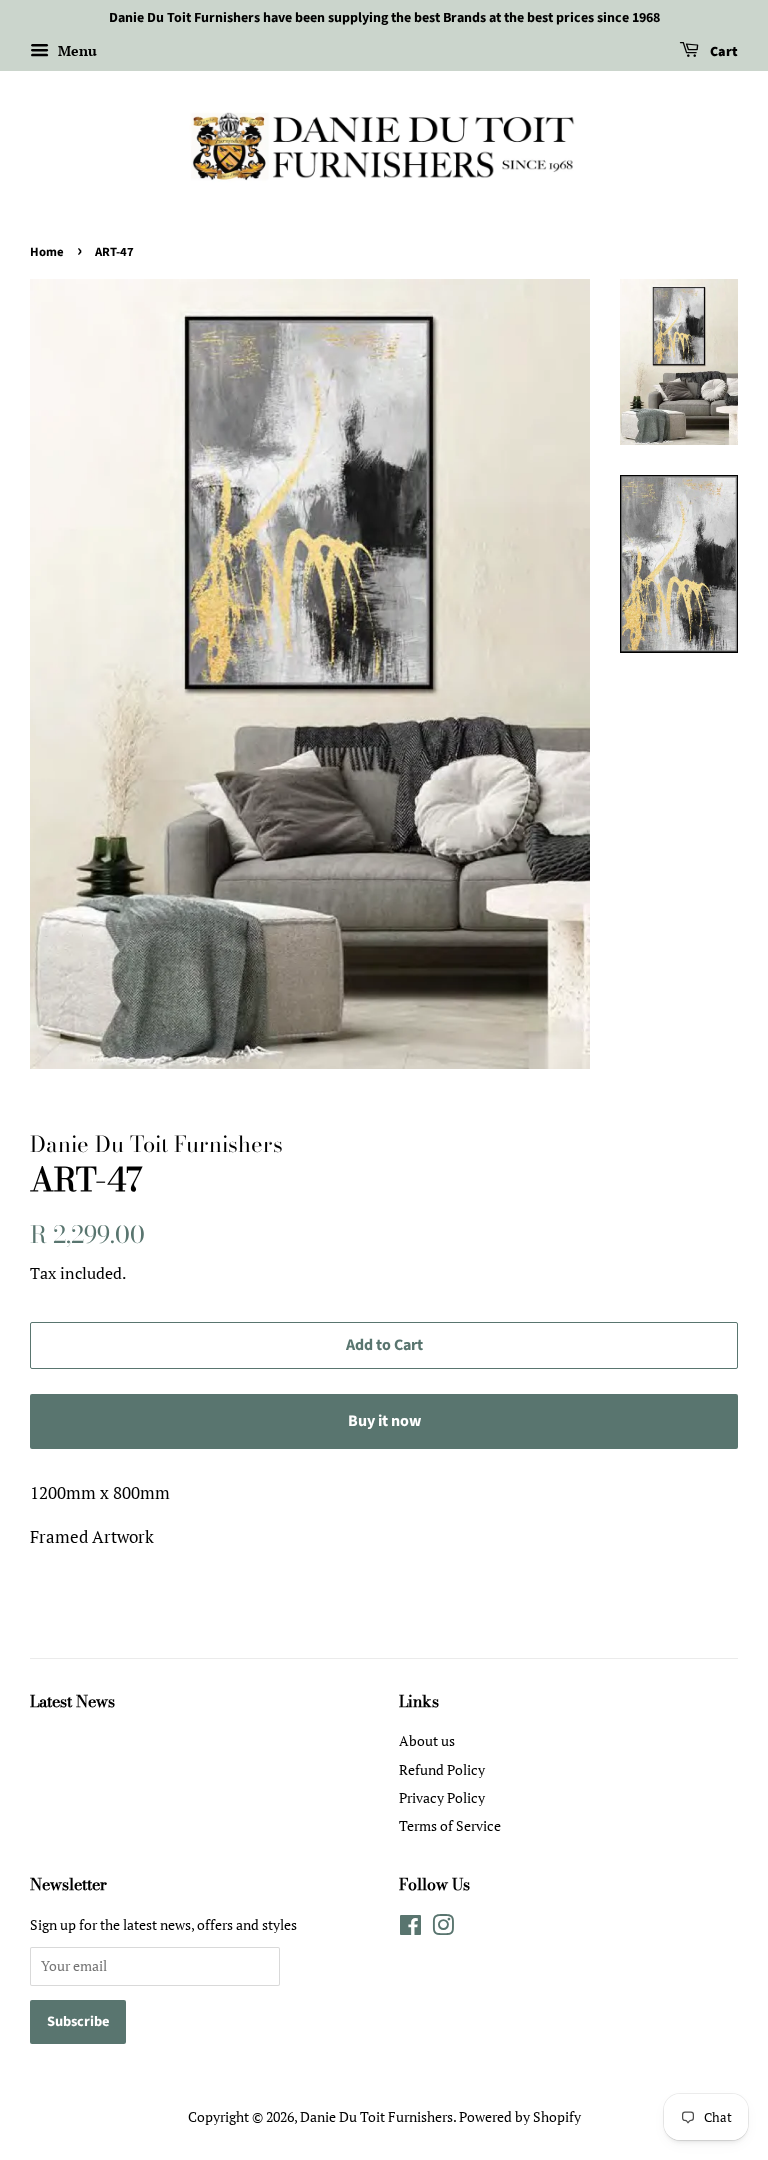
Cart (722, 52)
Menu (75, 50)
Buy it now (384, 1421)
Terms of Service (450, 1825)
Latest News (72, 1701)
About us (427, 1740)
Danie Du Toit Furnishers (376, 2116)
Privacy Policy (442, 1797)
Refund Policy (442, 1769)
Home (47, 252)
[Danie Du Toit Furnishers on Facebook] (410, 1928)
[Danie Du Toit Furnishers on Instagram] (443, 1928)
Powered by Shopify (520, 2116)
